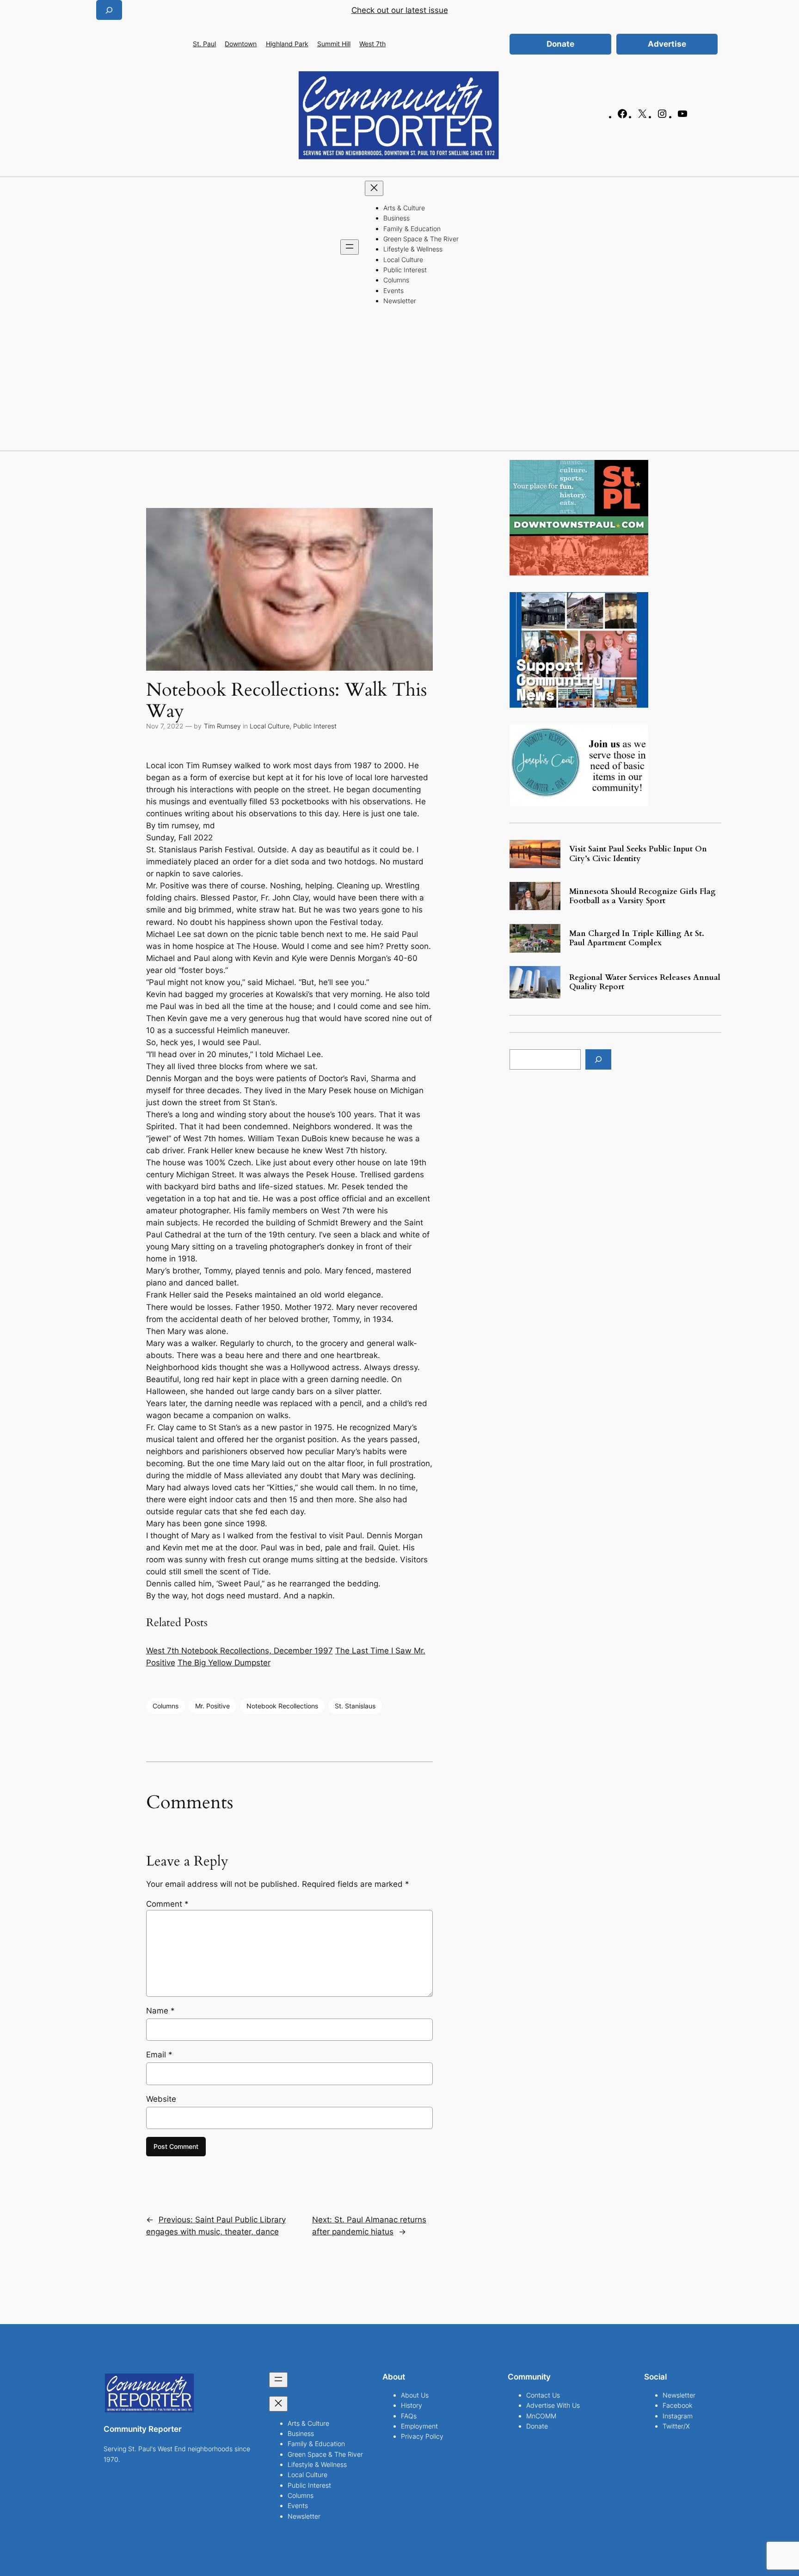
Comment (167, 1904)
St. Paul (204, 44)
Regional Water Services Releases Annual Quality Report (645, 982)
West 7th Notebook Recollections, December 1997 (240, 1651)
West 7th (372, 44)
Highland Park (287, 44)
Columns (166, 1706)
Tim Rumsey (222, 726)
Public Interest (315, 726)
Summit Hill (334, 44)
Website (161, 2099)
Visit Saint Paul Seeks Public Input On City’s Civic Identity (638, 854)
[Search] (598, 1059)
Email (159, 2055)
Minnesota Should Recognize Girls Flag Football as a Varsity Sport (642, 896)
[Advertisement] (399, 381)
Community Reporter (143, 2429)
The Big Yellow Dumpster (224, 1663)
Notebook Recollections (282, 1706)
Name (160, 2011)
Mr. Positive (212, 1706)
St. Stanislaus (355, 1706)
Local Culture (270, 726)
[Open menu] (350, 247)
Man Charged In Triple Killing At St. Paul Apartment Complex (637, 938)
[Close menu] (374, 188)
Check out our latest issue (400, 10)
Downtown (241, 44)
